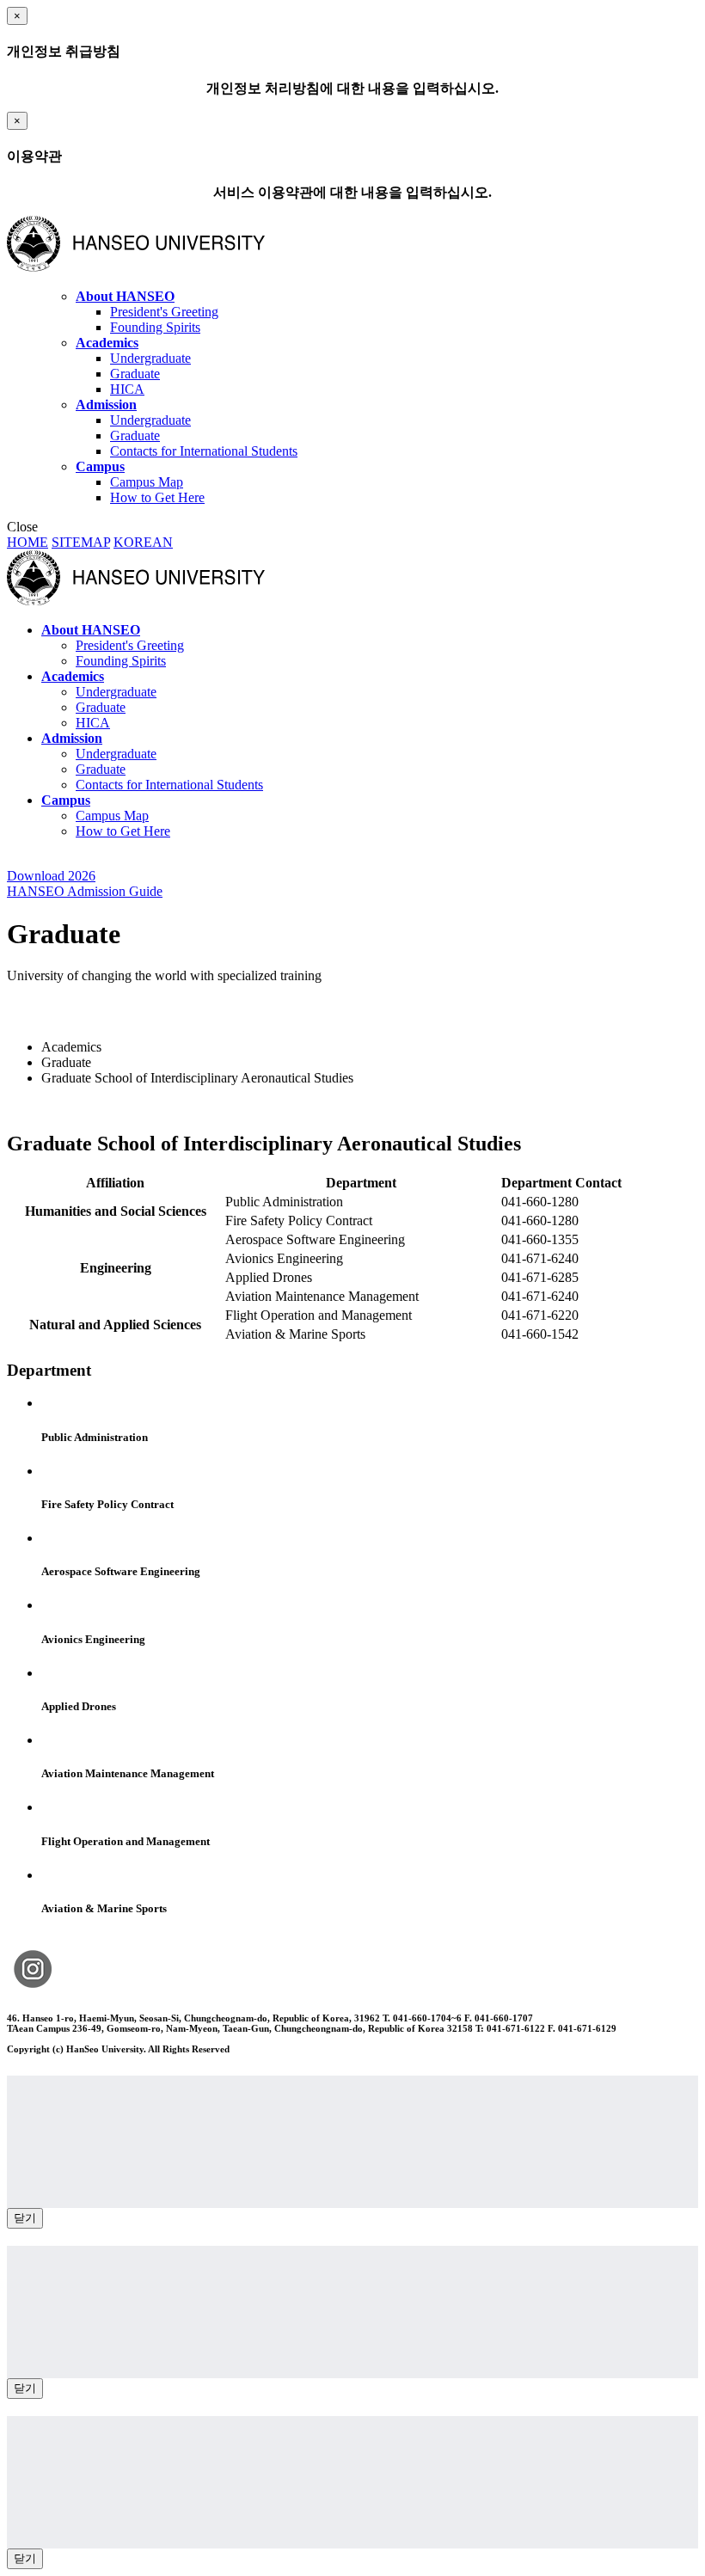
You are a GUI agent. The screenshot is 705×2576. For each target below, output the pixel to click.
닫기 (25, 2218)
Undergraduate (150, 358)
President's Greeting (164, 312)
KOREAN (143, 542)
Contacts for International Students (204, 451)
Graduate (135, 374)
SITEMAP (81, 542)
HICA (127, 389)
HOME (28, 542)
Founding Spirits (155, 327)
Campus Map (147, 482)
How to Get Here (157, 497)
